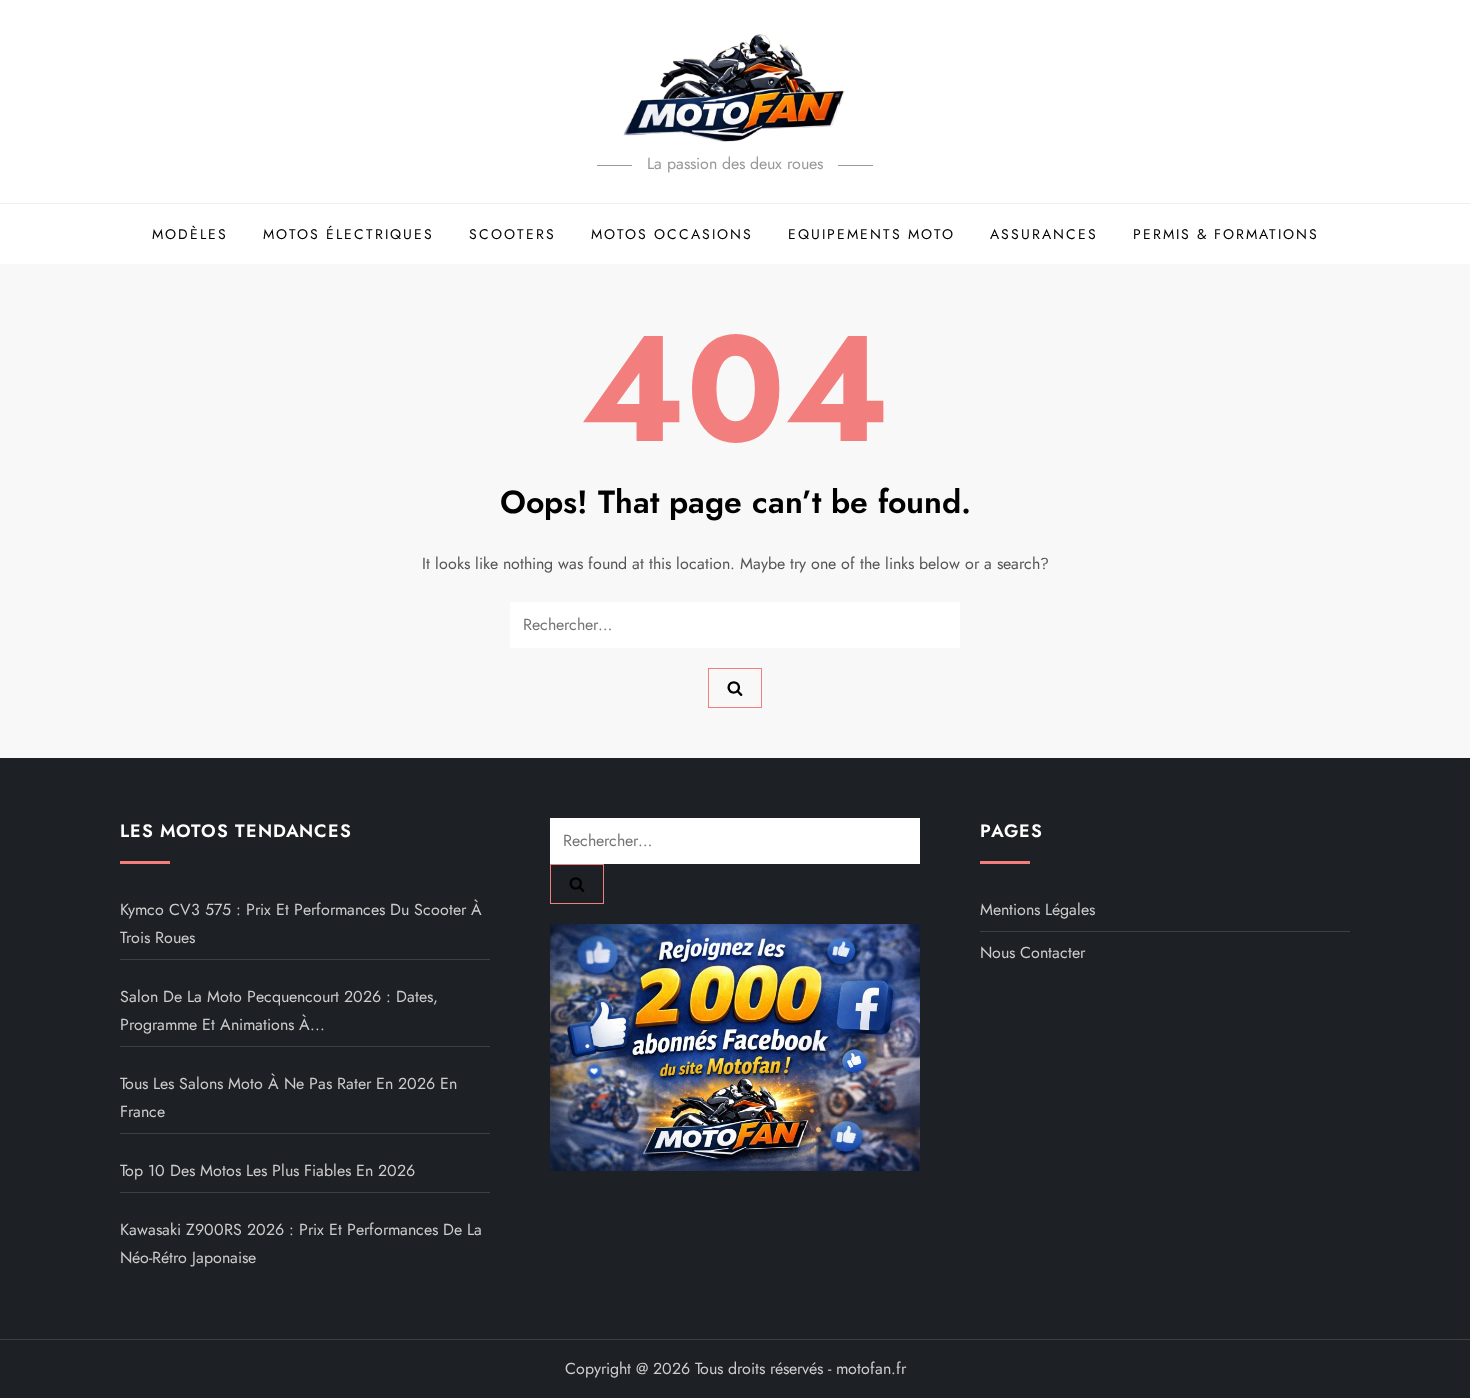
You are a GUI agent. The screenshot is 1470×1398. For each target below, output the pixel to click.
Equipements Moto (871, 234)
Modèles (190, 234)
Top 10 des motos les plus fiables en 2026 (267, 1170)
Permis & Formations (1226, 234)
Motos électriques (348, 234)
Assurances (1044, 234)
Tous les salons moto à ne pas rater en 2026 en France (288, 1097)
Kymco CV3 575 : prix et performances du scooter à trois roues (301, 923)
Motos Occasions (672, 234)
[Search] (735, 688)
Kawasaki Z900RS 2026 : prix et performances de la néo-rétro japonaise (301, 1243)
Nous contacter (1032, 952)
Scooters (512, 234)
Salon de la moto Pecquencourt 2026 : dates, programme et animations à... (279, 1010)
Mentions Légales (1037, 909)
